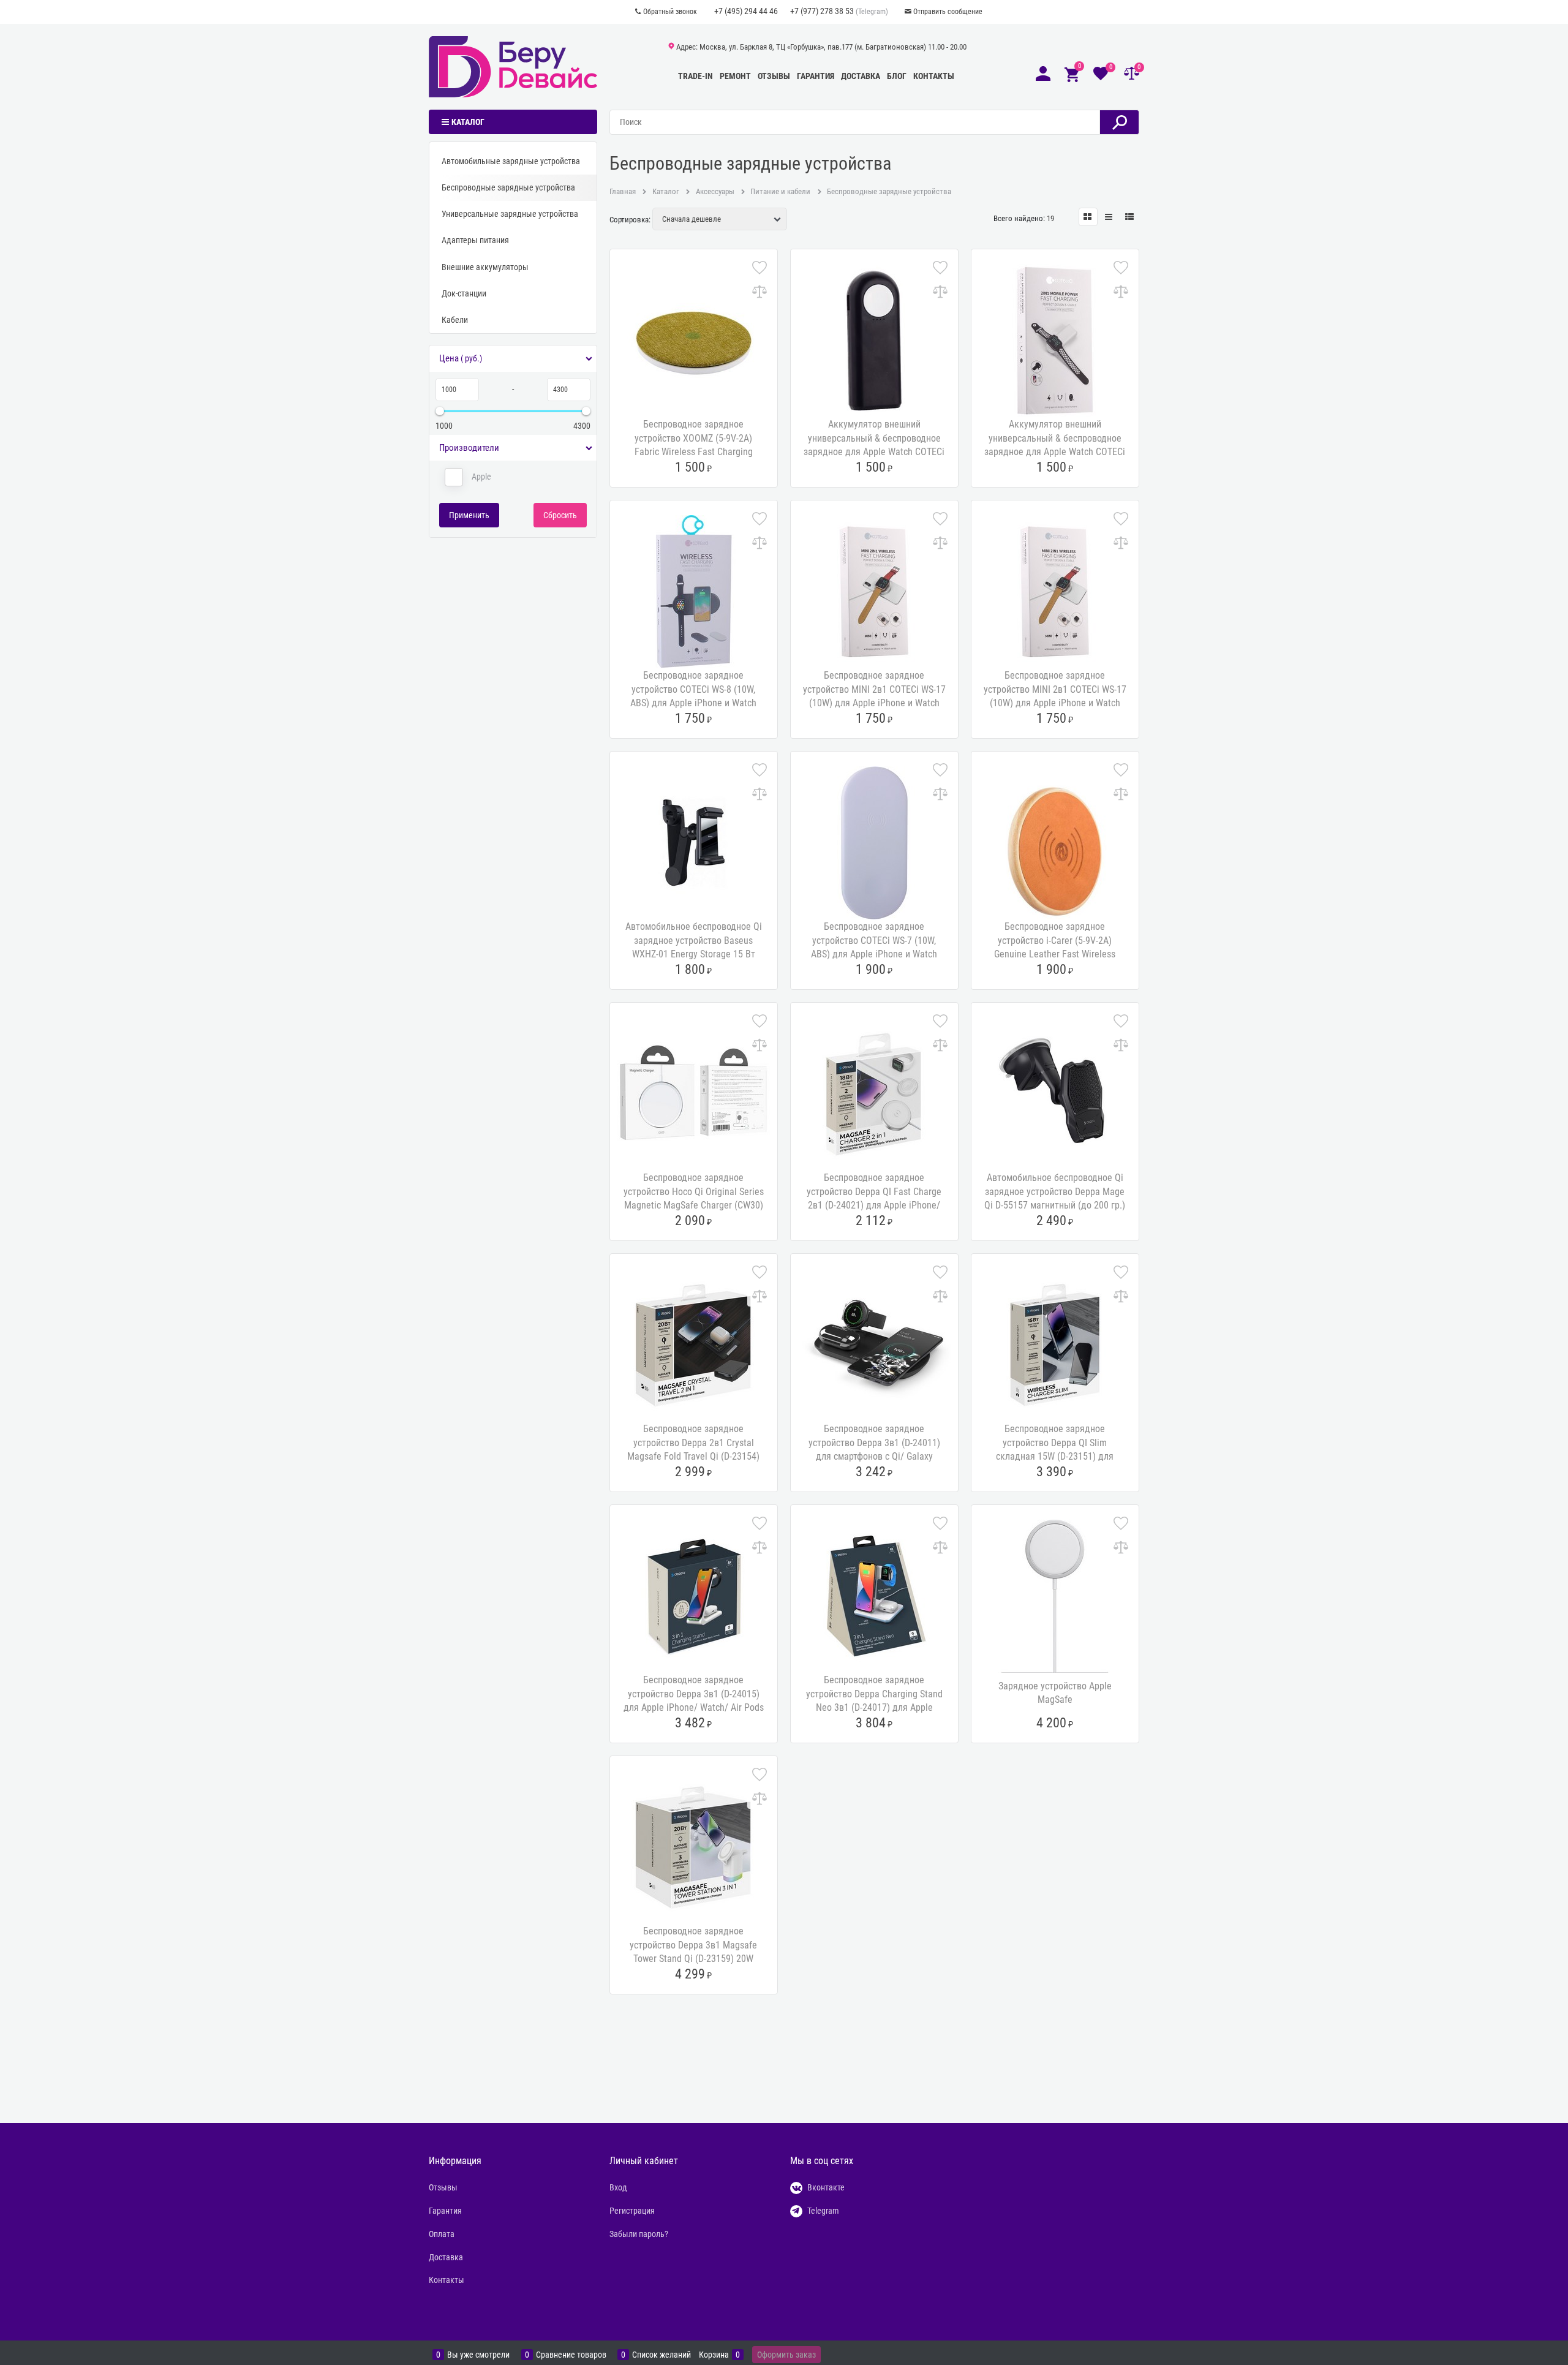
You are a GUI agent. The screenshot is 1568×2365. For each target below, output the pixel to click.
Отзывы (774, 76)
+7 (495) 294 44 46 (746, 11)
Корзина (714, 2355)
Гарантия (816, 76)
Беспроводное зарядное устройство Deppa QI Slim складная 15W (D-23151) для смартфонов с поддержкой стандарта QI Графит (1055, 1456)
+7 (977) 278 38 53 (822, 11)
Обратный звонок (670, 12)
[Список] (1109, 217)
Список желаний (661, 2355)
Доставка (861, 76)
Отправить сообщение (948, 12)
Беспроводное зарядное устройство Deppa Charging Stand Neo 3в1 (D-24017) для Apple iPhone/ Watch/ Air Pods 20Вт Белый (874, 1707)
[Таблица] (1130, 217)
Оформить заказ (786, 2355)
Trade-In (695, 76)
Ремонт (735, 76)
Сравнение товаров (571, 2355)
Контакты (934, 76)
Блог (897, 76)
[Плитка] (1088, 217)
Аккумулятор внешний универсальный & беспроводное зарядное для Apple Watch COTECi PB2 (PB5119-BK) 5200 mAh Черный (874, 452)
